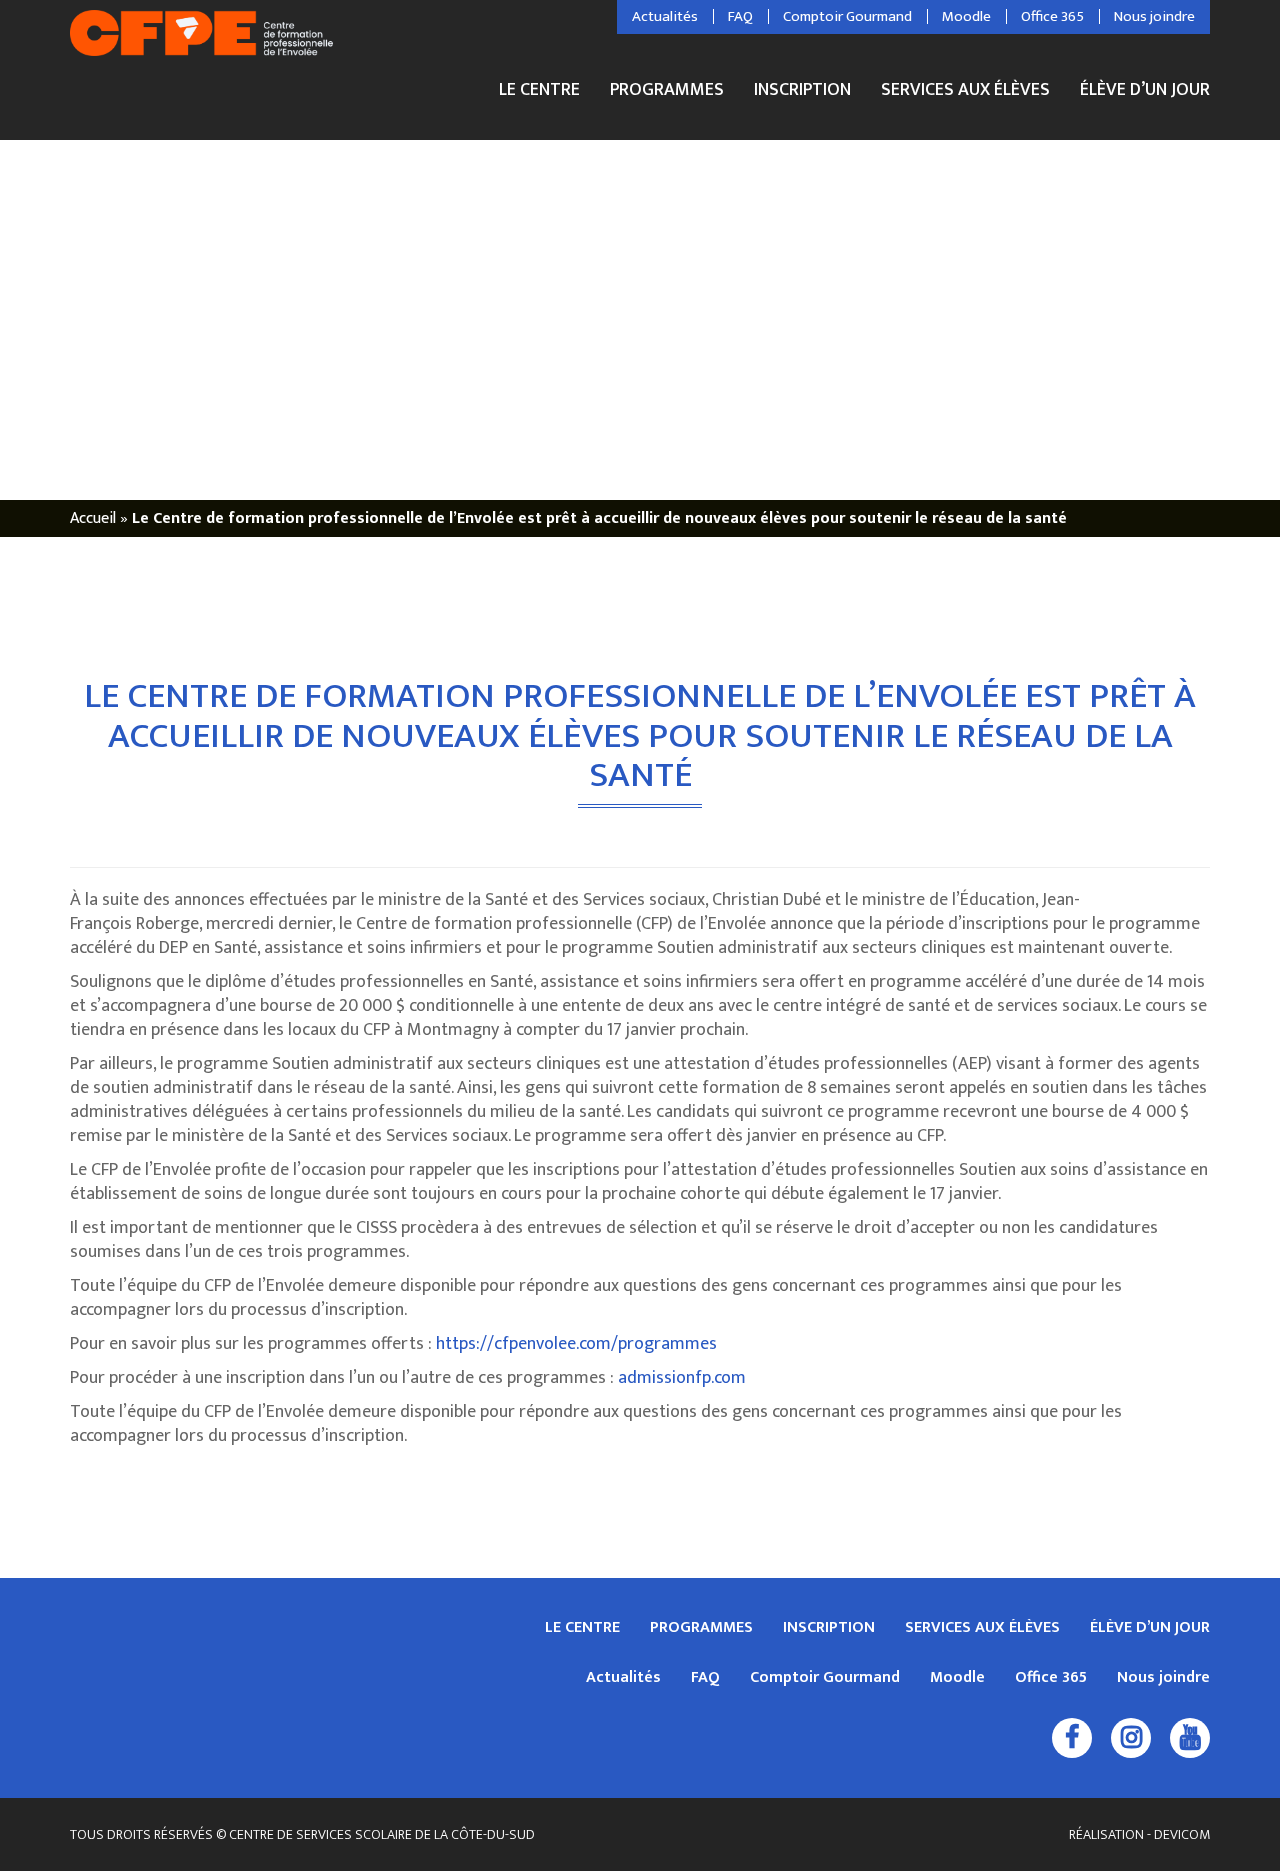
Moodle (966, 17)
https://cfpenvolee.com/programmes (576, 1344)
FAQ (740, 17)
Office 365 (1052, 17)
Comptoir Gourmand (847, 17)
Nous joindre (1154, 17)
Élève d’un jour (1145, 90)
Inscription (802, 92)
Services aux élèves (965, 92)
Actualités (665, 17)
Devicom (1182, 1834)
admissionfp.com (682, 1378)
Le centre (539, 92)
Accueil (93, 518)
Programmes (667, 92)
